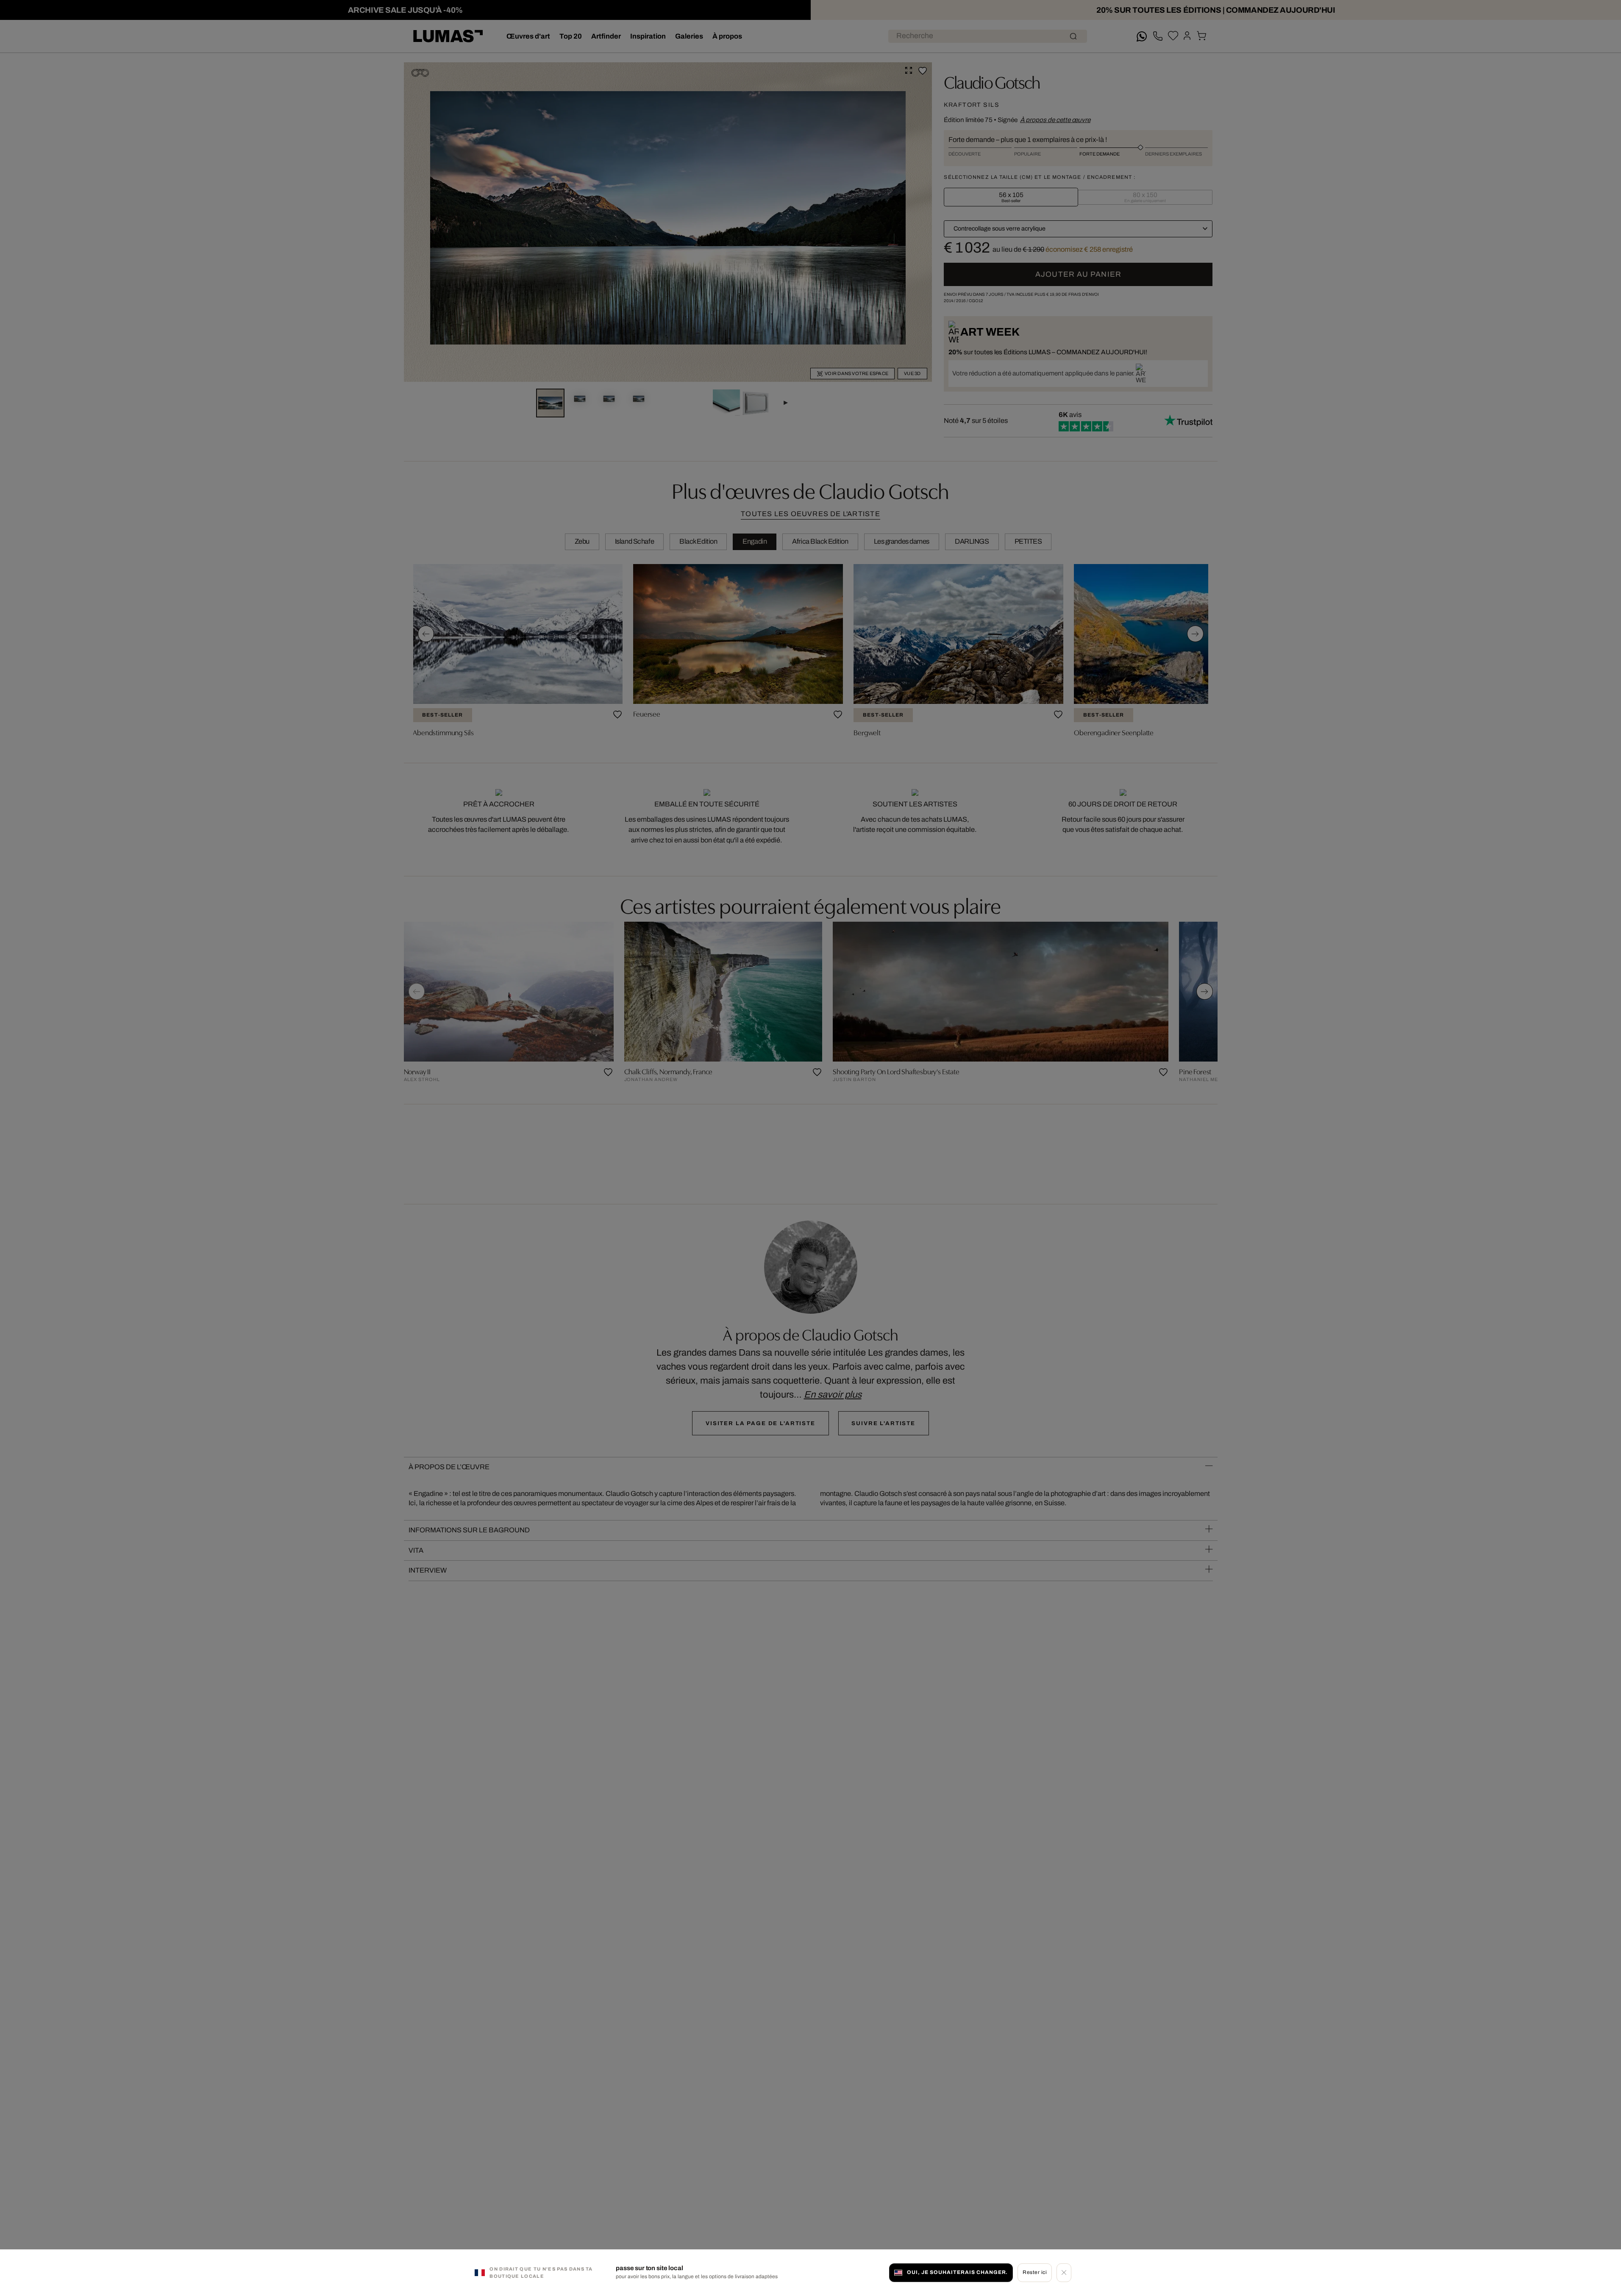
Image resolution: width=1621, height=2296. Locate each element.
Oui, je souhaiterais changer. (957, 2272)
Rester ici (1035, 2272)
